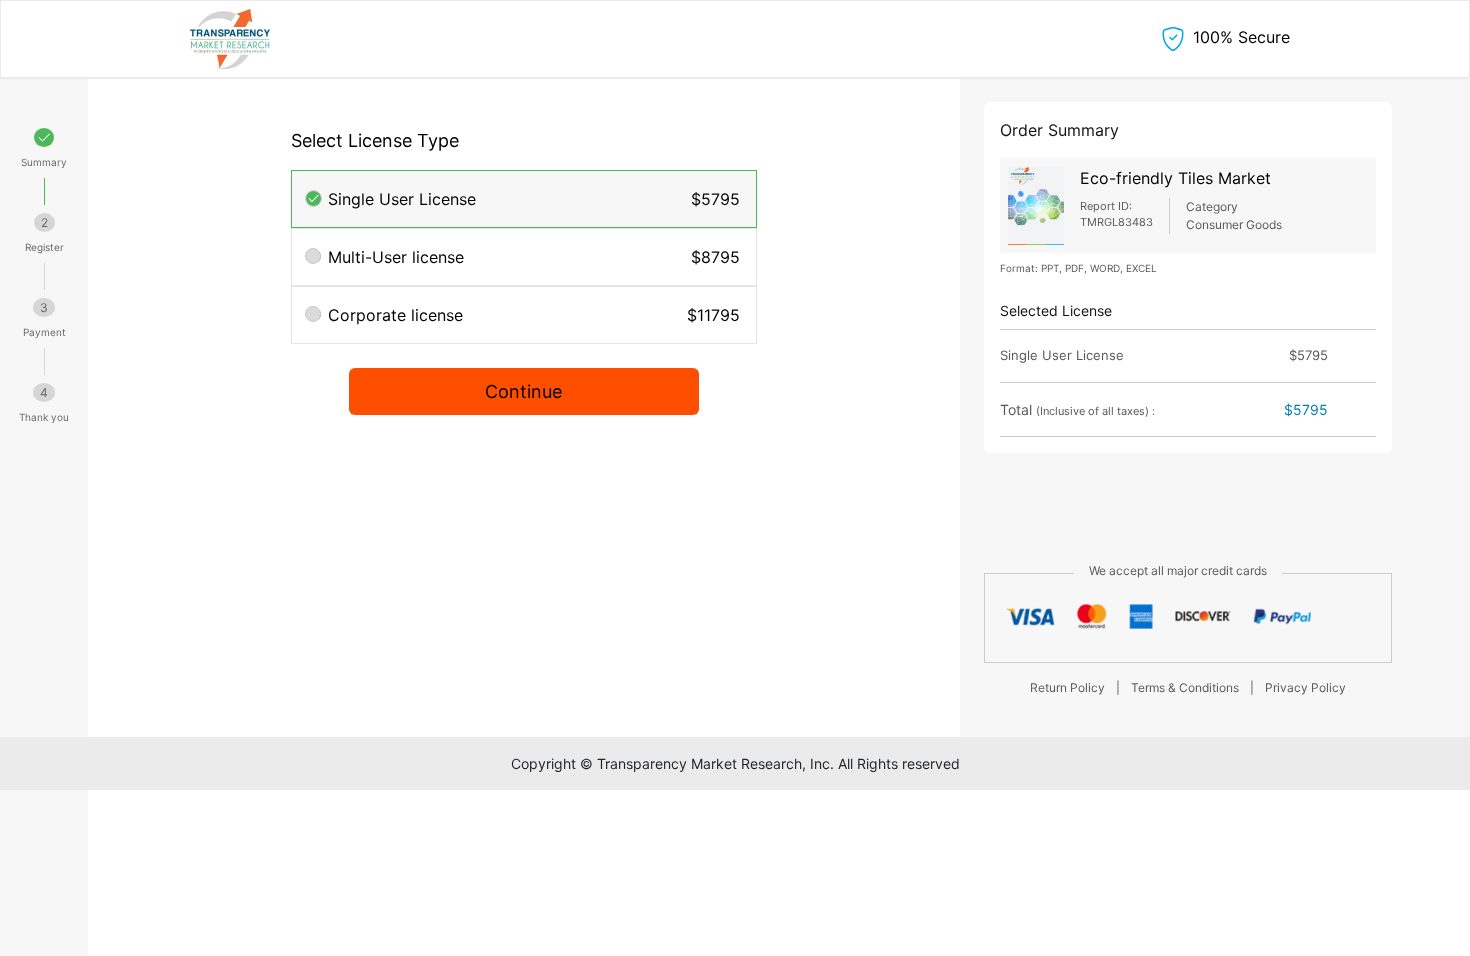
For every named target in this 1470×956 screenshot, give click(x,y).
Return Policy (1067, 687)
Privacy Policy (1305, 687)
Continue (523, 391)
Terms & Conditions (1185, 687)
